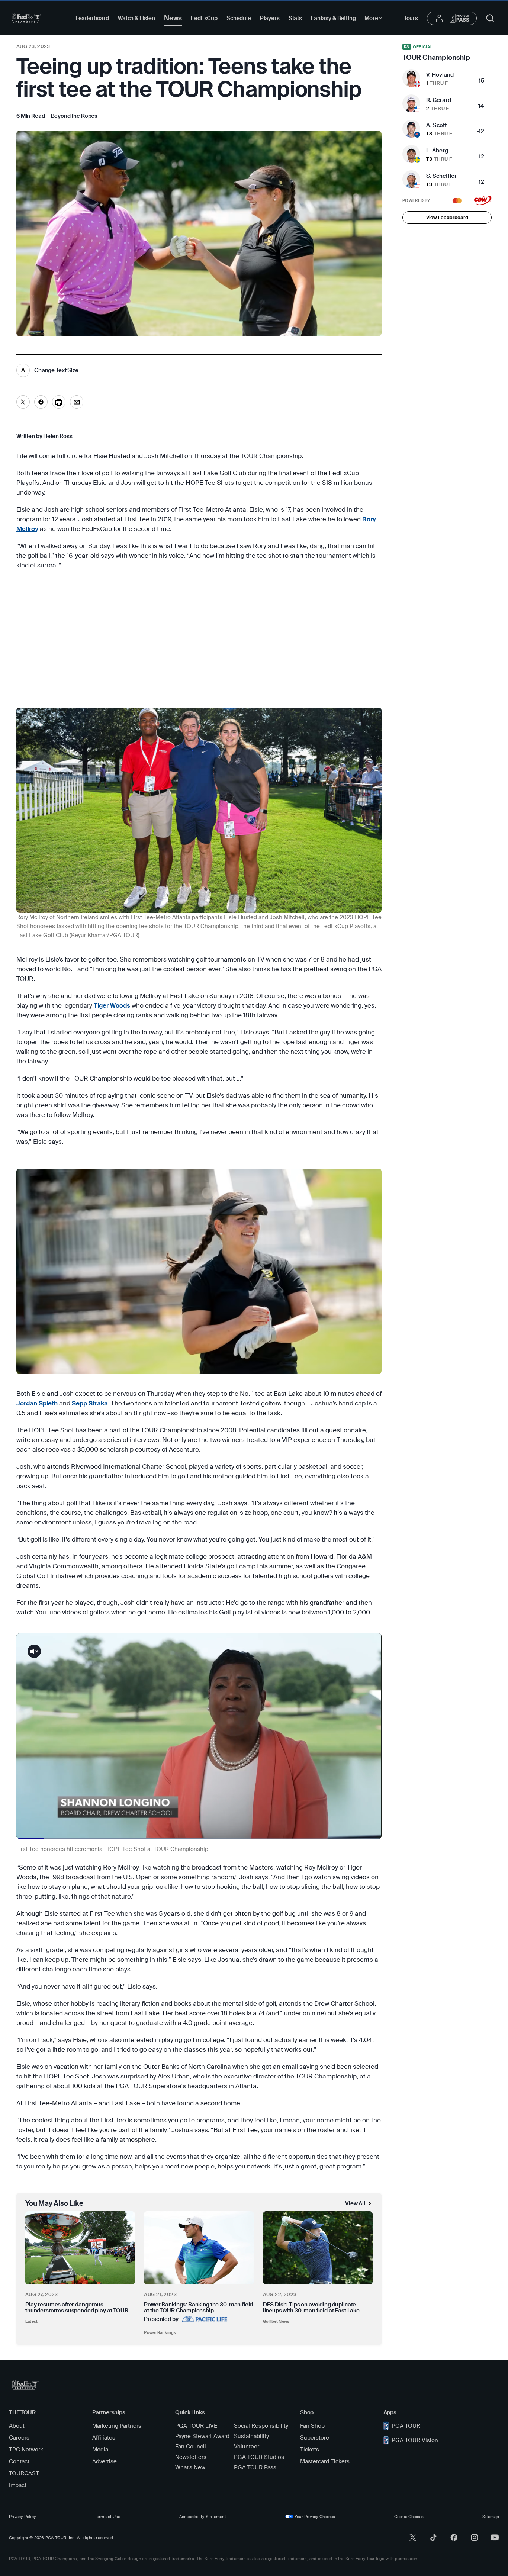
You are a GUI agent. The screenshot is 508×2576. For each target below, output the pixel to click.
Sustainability (251, 2436)
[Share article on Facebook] (41, 402)
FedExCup (204, 18)
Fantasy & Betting (333, 18)
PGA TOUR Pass (255, 2467)
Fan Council (191, 2447)
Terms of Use (108, 2517)
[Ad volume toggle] (34, 1651)
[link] (74, 116)
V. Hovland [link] (440, 75)
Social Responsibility (261, 2426)
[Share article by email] (77, 402)
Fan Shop (312, 2426)
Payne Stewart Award (202, 2436)
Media (100, 2450)
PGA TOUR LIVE (196, 2426)
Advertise (105, 2461)
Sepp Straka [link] (90, 1403)
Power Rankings (160, 2332)
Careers (19, 2438)
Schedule (239, 18)
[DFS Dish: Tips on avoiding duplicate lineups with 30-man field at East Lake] (318, 2248)
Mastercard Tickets (325, 2461)
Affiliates (104, 2438)
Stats (295, 18)
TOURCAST (24, 2473)
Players (270, 18)
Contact (19, 2461)
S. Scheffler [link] (441, 176)
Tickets (310, 2450)
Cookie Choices (409, 2517)
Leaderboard (92, 18)
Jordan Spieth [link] (37, 1403)
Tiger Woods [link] (112, 1005)
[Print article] (59, 402)
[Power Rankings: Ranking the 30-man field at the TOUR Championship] (199, 2248)
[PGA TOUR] (27, 18)
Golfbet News (276, 2321)
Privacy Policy (22, 2517)
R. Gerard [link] (439, 100)
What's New (190, 2467)
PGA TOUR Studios (259, 2457)
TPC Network (26, 2450)
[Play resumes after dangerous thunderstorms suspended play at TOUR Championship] (80, 2248)
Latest (31, 2321)
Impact (18, 2485)
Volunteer (247, 2447)
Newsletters (191, 2457)
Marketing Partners (117, 2426)
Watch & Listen (136, 18)
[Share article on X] (23, 402)
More (375, 19)
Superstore (315, 2438)
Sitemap (491, 2517)
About (17, 2426)
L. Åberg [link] (437, 151)
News (173, 18)
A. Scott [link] (436, 125)
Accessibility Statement (203, 2517)
